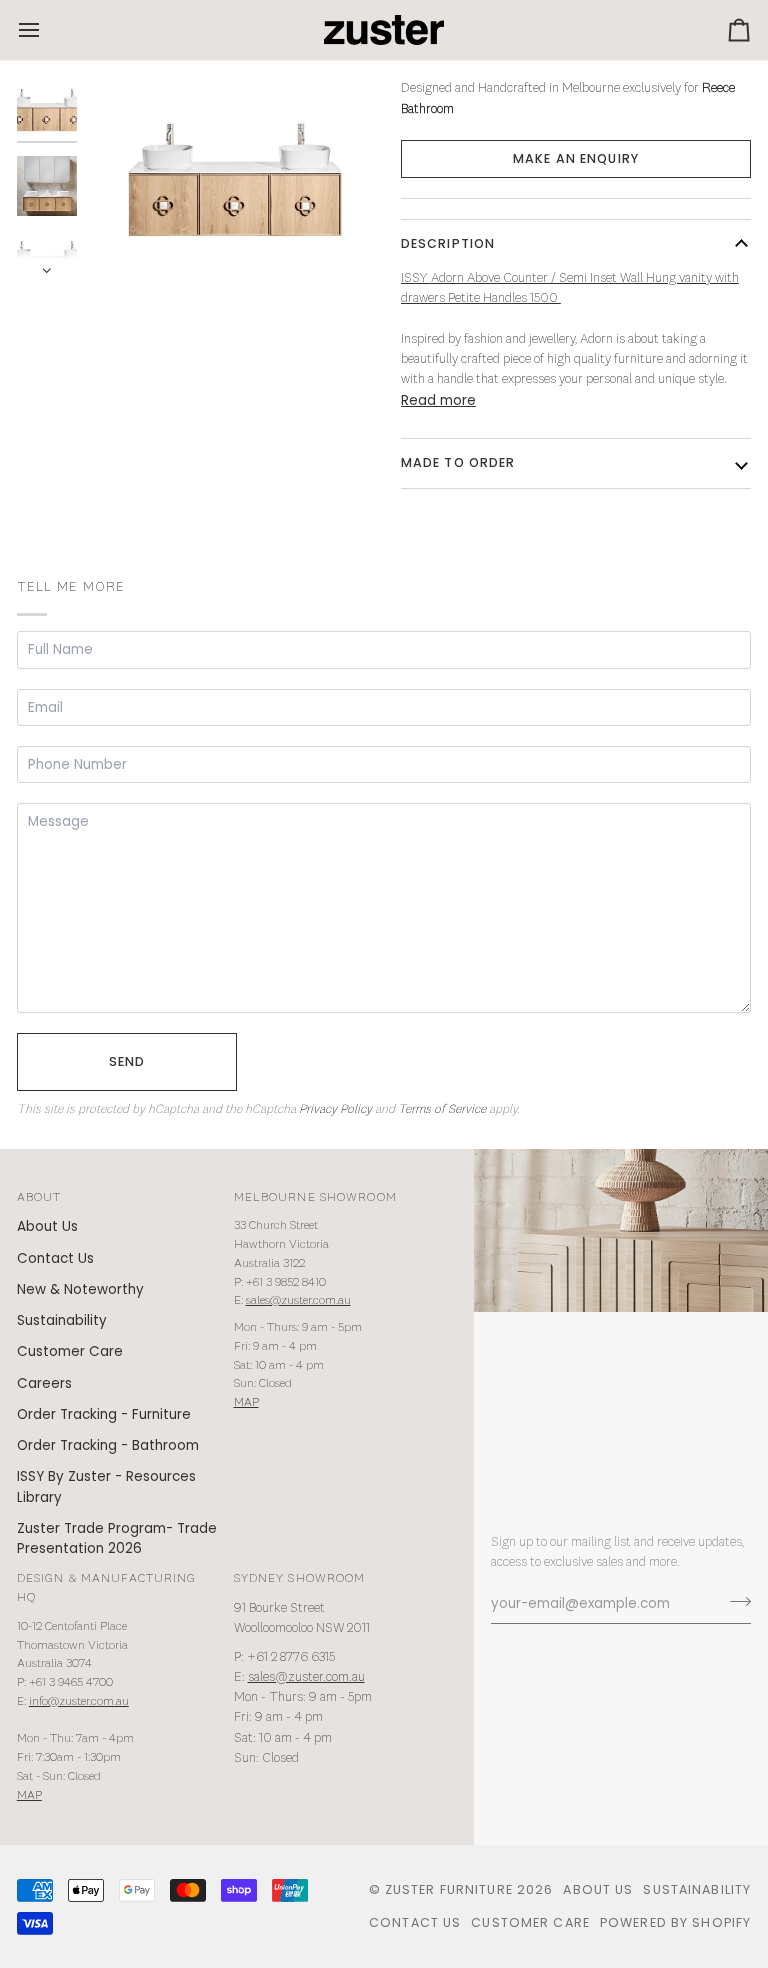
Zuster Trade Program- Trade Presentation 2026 (117, 1538)
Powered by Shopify (675, 1922)
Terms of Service (442, 1109)
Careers (44, 1383)
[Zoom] (235, 178)
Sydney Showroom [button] (300, 1578)
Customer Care (70, 1351)
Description (448, 243)
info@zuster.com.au (79, 1701)
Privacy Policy (335, 1109)
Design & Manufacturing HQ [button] (107, 1588)
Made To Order (458, 462)
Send (127, 1061)
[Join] (734, 1601)
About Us (47, 1226)
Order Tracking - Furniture (104, 1414)
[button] (576, 159)
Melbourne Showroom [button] (315, 1197)
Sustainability (62, 1320)
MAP (246, 1402)
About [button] (39, 1197)
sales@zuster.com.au (298, 1300)
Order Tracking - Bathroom (108, 1445)
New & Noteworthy (80, 1289)
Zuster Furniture (449, 1889)
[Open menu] (47, 30)
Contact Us (55, 1258)
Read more (438, 400)
